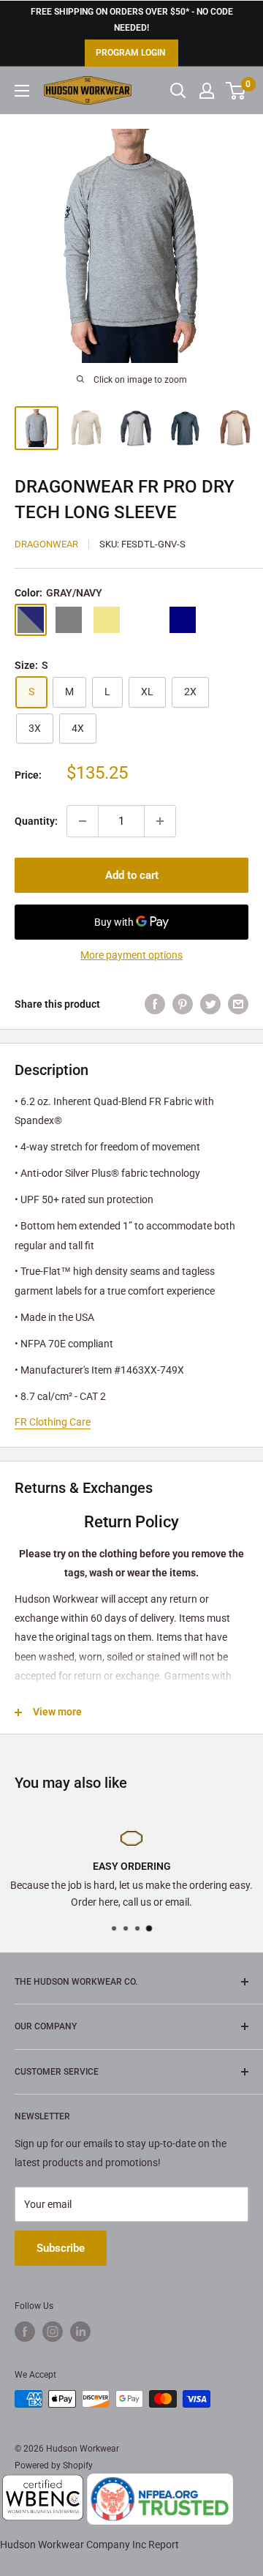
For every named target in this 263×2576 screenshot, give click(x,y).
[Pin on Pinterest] (183, 1004)
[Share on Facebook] (155, 1004)
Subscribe (61, 2248)
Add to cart (132, 875)
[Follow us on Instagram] (53, 2332)
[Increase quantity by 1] (160, 821)
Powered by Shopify (54, 2465)
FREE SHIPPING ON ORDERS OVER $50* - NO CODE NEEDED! (132, 20)
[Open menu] (22, 91)
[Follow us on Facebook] (25, 2332)
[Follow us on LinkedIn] (80, 2332)
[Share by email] (238, 1004)
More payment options (131, 955)
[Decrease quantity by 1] (83, 821)
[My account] (207, 91)
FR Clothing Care (53, 1422)
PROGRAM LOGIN (130, 53)
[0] (236, 91)
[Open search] (178, 91)
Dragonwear (46, 544)
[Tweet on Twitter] (210, 1004)
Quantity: (36, 821)
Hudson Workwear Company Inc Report (89, 2545)
